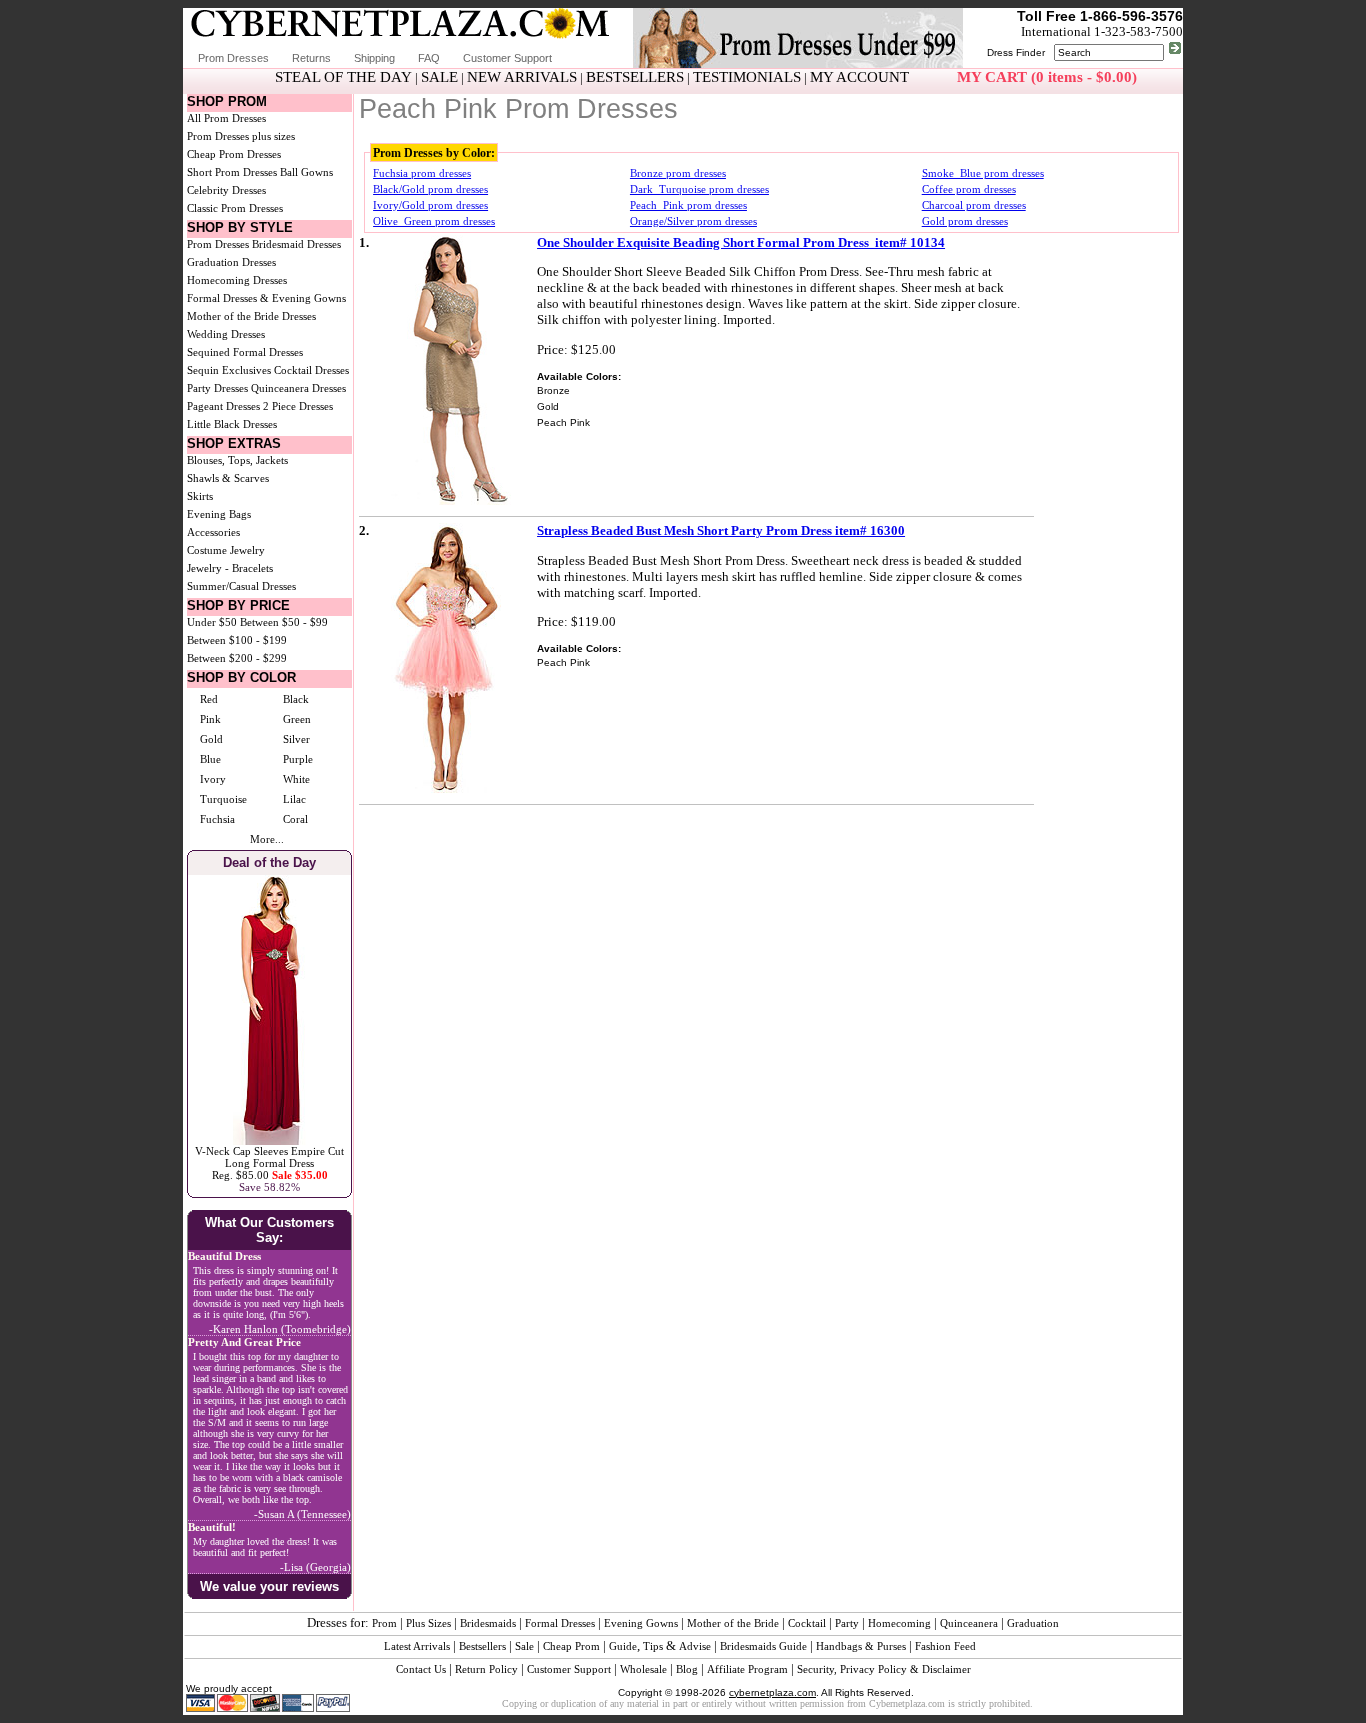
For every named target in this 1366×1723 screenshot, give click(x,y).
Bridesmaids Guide (763, 1646)
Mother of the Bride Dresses (251, 316)
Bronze (553, 390)
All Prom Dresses (226, 118)
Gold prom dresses (965, 221)
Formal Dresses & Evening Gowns (266, 298)
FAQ (429, 58)
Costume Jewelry (226, 550)
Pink (210, 719)
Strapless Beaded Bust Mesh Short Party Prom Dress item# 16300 (721, 530)
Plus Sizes (428, 1623)
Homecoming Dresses (237, 280)
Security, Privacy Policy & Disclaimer (884, 1669)
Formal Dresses (560, 1623)
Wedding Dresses (226, 334)
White (296, 779)
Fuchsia (217, 819)
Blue (210, 759)
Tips (653, 1646)
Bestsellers (482, 1646)
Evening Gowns (641, 1623)
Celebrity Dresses (226, 190)
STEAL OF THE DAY (343, 77)
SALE (439, 77)
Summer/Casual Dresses (241, 586)
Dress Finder (1016, 52)
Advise (695, 1646)
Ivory (213, 779)
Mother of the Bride (733, 1623)
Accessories (213, 532)
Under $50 (212, 622)
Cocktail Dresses (311, 370)
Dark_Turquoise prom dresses (699, 189)
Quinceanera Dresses (298, 388)
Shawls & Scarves (228, 478)
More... (267, 839)
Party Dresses (217, 388)
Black (296, 699)
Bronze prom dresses (678, 173)
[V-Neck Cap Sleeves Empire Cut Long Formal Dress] (269, 1141)
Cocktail (807, 1623)
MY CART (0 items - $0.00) (1047, 77)
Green (297, 719)
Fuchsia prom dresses (422, 173)
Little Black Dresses (232, 424)
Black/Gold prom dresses (430, 189)
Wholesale (643, 1669)
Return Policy (486, 1669)
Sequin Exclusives (229, 370)
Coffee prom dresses (969, 189)
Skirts (200, 496)
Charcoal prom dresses (974, 205)
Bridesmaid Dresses (296, 244)
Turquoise (223, 799)
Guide (623, 1646)
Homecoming (899, 1623)
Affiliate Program (747, 1669)
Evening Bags (219, 514)
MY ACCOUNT (859, 77)
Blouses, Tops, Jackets (237, 460)
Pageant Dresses (223, 406)
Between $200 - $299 (237, 658)
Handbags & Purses (861, 1646)
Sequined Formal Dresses (245, 352)
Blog (687, 1669)
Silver (296, 739)
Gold (211, 739)
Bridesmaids (488, 1623)
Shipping (374, 58)
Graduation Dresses (231, 262)
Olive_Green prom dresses (434, 221)
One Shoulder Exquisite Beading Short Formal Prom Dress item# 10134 (741, 242)
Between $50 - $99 (284, 622)
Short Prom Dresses (232, 172)
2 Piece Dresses (298, 406)
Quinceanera (969, 1623)
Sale (524, 1646)
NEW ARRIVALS (522, 77)
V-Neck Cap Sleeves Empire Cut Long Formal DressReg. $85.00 (269, 1163)
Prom (384, 1623)
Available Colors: (579, 376)
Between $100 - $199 (237, 640)
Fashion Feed (945, 1646)
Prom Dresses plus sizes (241, 136)
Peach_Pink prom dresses (688, 205)
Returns (311, 58)
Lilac (294, 799)
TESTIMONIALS (747, 77)
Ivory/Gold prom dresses (430, 205)
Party (847, 1623)
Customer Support (507, 58)
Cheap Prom (571, 1646)
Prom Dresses (233, 58)
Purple (298, 759)
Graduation (1033, 1623)
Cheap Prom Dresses (234, 154)
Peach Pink (563, 422)
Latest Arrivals (417, 1646)
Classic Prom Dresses (235, 208)
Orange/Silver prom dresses (693, 221)
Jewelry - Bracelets (230, 568)
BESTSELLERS (635, 77)
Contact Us (421, 1669)
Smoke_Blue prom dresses (983, 173)
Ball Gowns (306, 172)
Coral (295, 819)
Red (209, 699)
